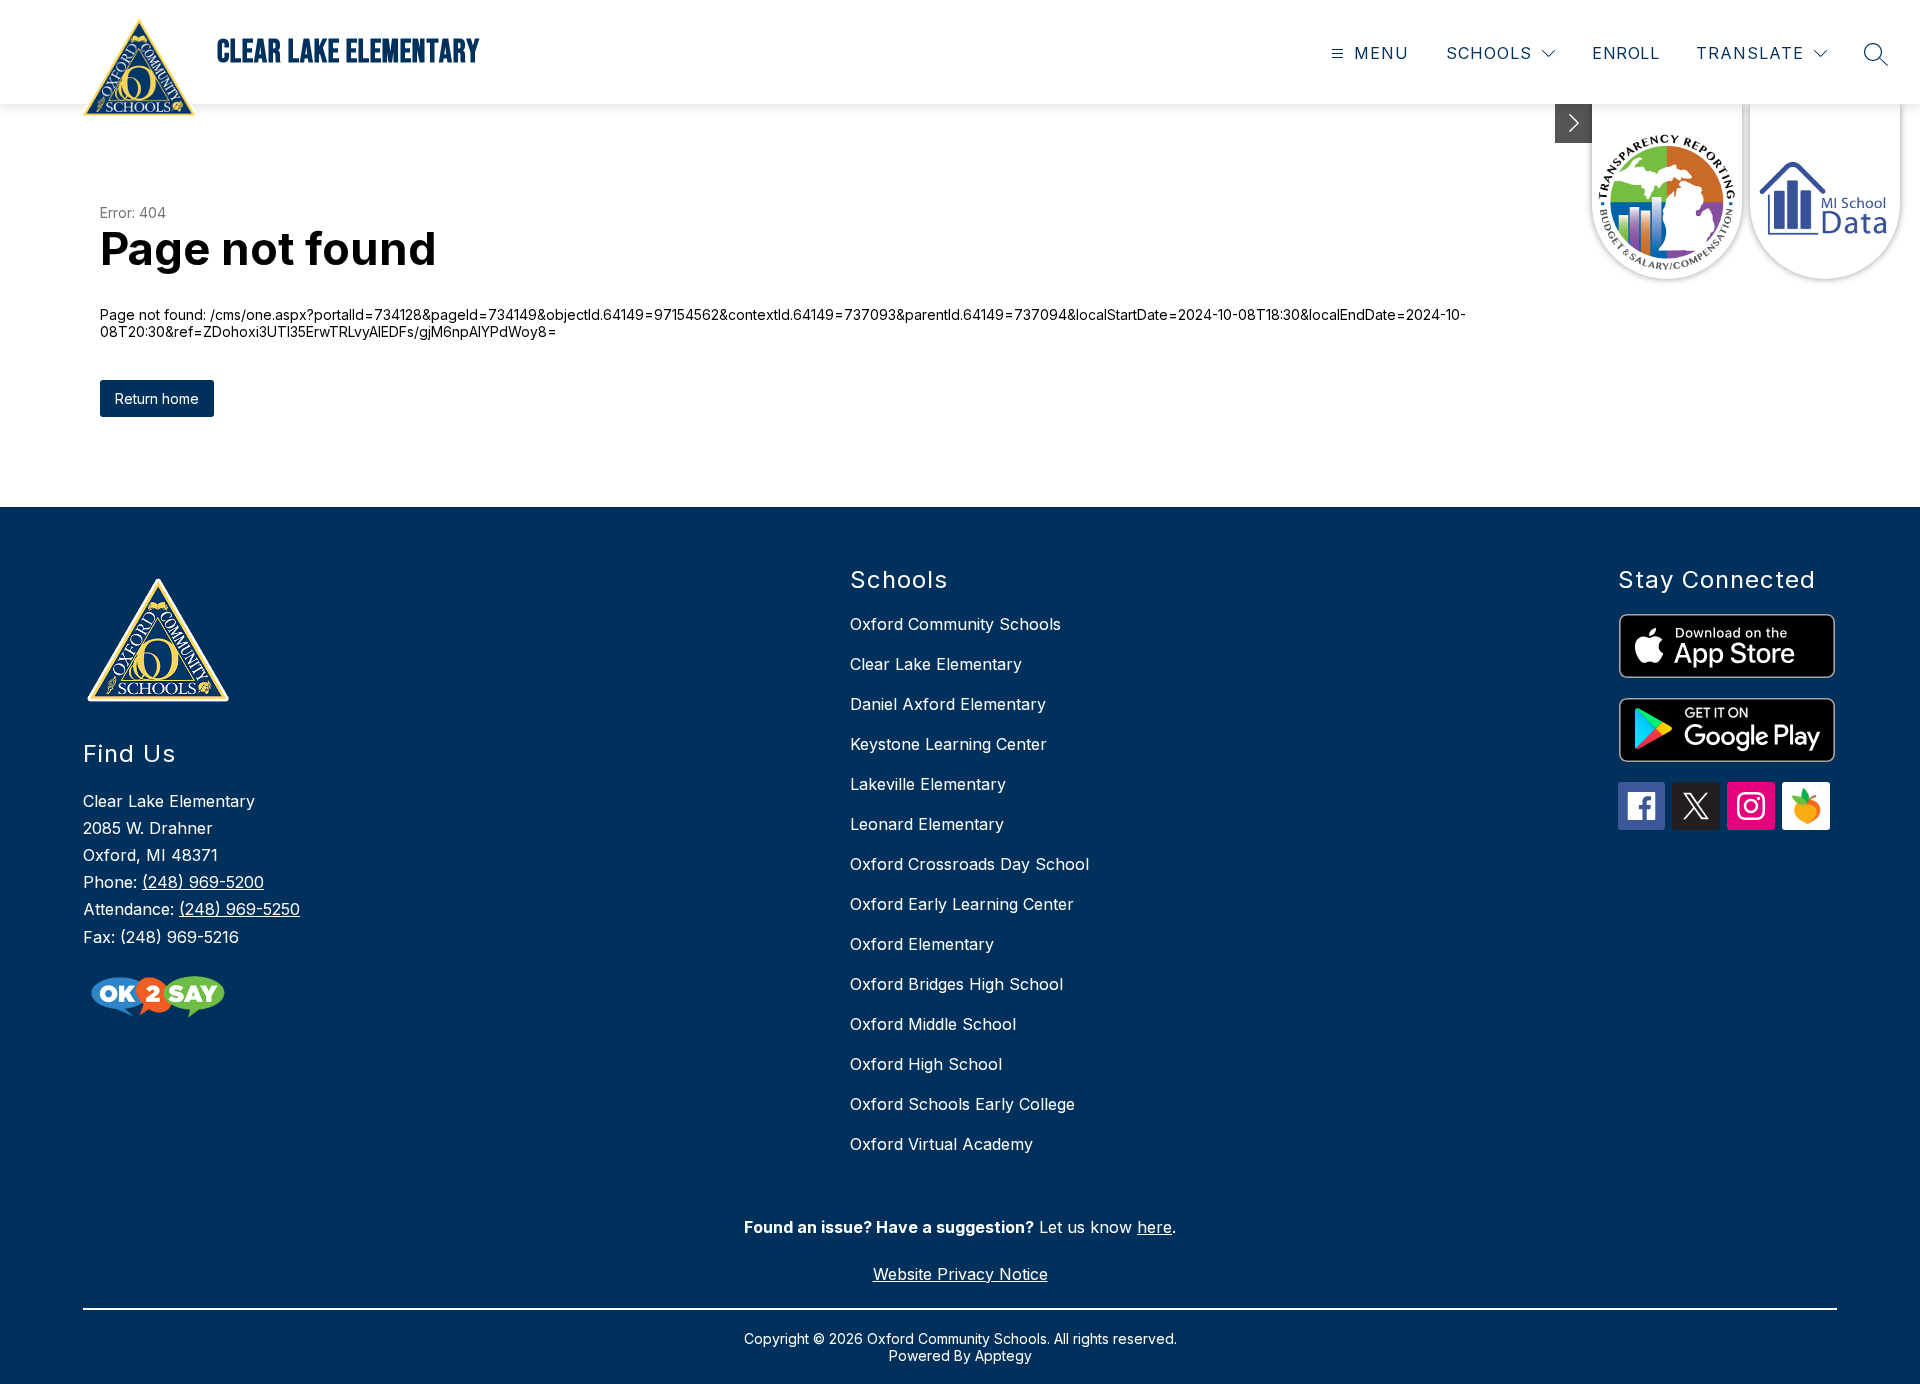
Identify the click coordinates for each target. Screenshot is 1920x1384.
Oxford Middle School (933, 1024)
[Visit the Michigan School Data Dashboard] (1825, 191)
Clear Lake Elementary (936, 664)
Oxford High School (926, 1064)
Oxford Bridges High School (956, 984)
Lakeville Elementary (928, 784)
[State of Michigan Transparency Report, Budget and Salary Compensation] (1667, 191)
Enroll (1625, 53)
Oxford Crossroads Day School (969, 864)
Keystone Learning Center (948, 744)
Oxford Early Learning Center (962, 904)
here (1154, 1227)
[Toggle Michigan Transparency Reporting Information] (1574, 123)
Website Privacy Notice (960, 1274)
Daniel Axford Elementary (948, 704)
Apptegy (1003, 1355)
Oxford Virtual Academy (941, 1144)
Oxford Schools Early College (962, 1104)
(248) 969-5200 (203, 882)
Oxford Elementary (922, 944)
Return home (157, 398)
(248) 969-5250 (239, 909)
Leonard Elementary (927, 824)
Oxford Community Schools (955, 624)
